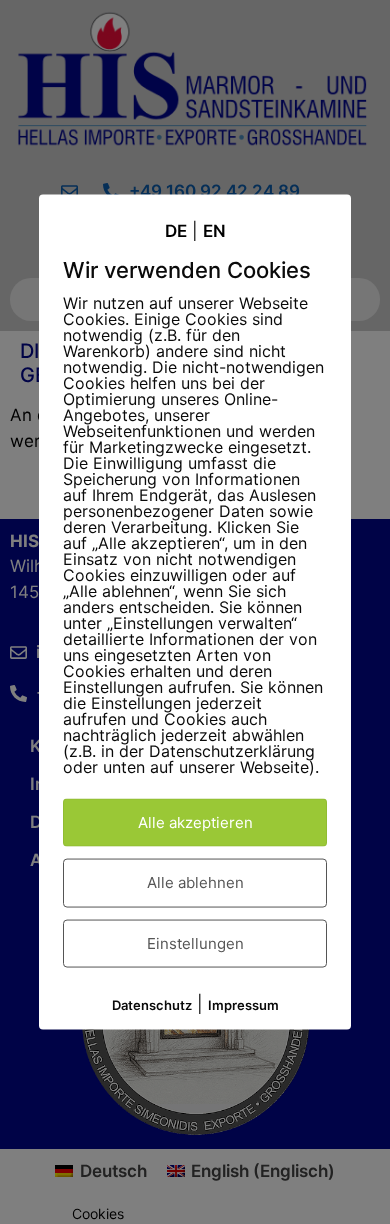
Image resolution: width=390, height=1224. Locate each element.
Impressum (243, 1005)
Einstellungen (195, 942)
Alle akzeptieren (195, 821)
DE (176, 231)
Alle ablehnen (195, 882)
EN (214, 231)
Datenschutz (152, 1005)
